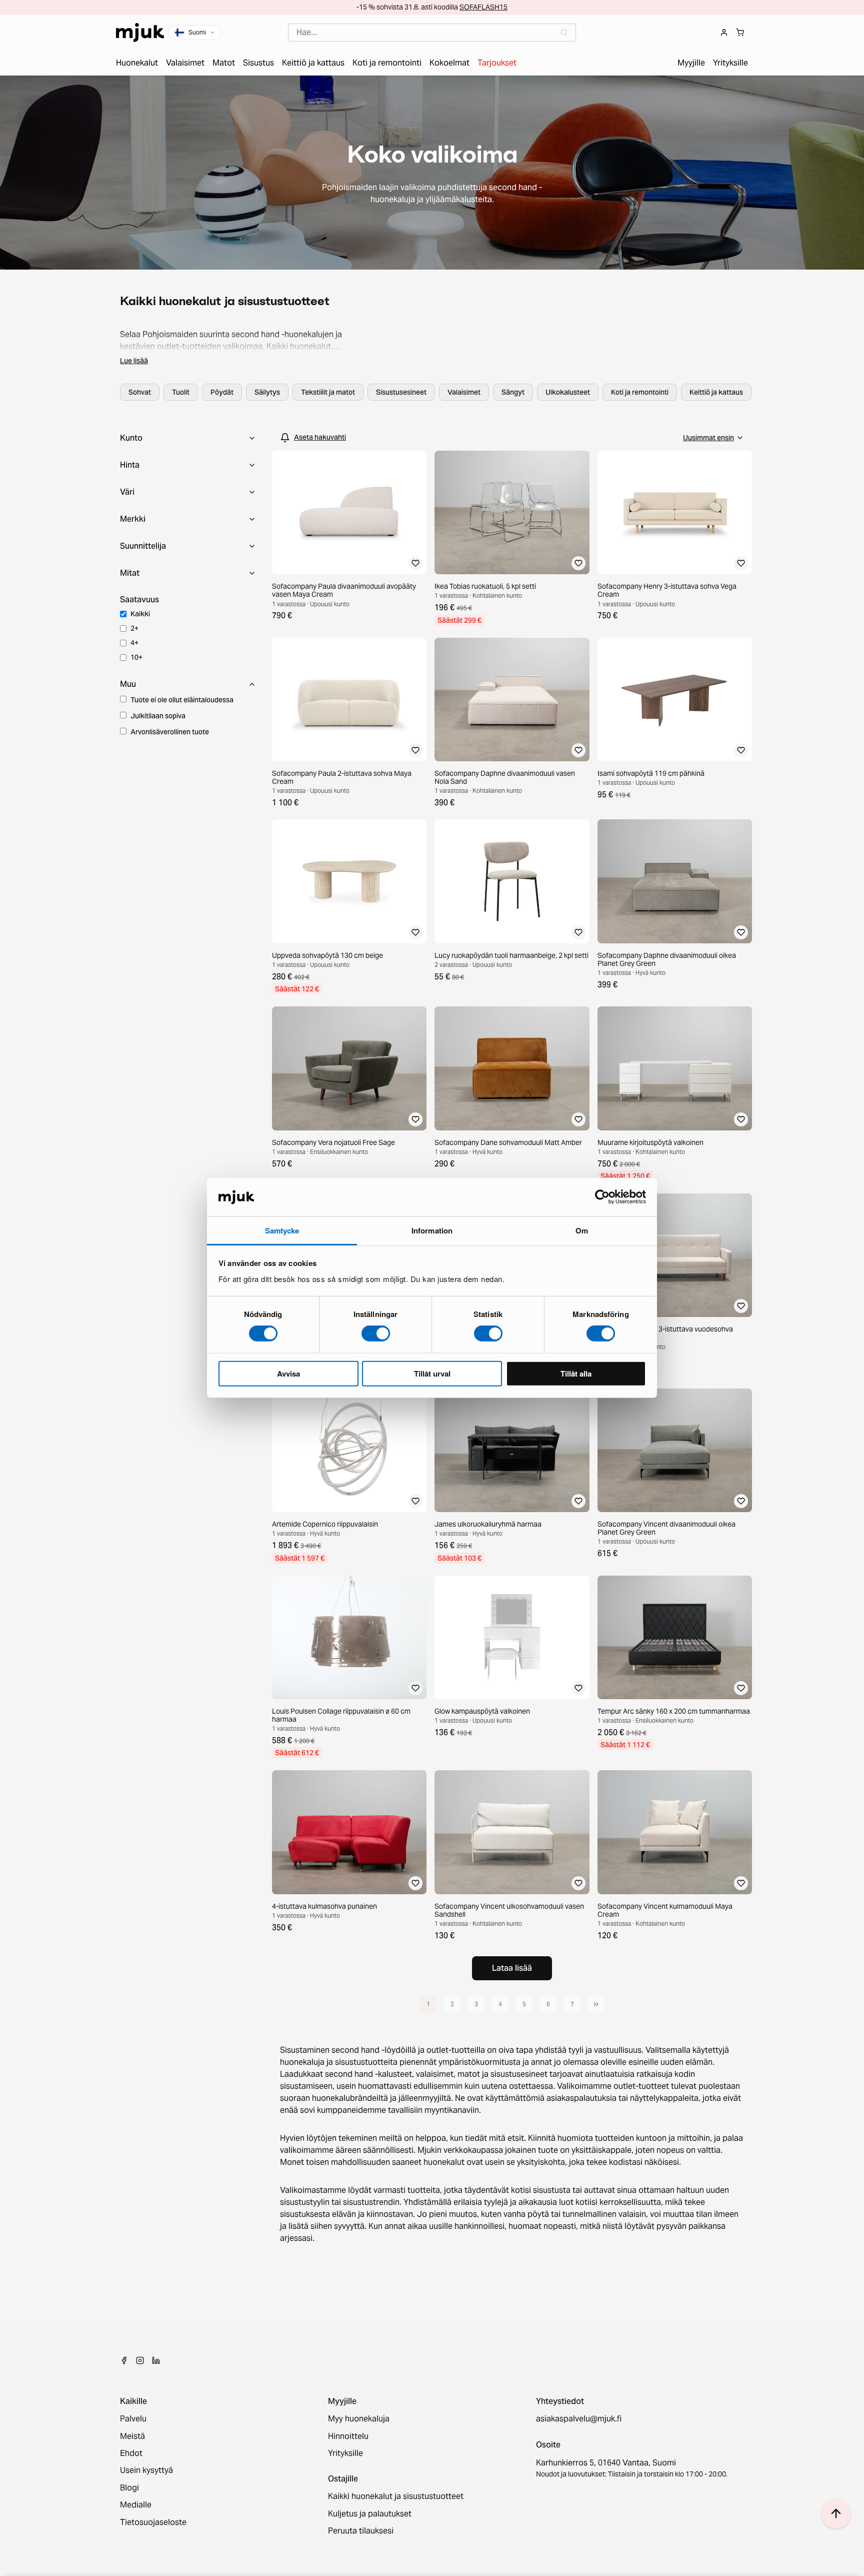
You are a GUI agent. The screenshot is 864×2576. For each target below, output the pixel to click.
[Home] (140, 33)
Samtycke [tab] (282, 1230)
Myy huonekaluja (359, 2419)
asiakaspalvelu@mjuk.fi (579, 2419)
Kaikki (140, 614)
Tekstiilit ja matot (328, 392)
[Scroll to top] (836, 2513)
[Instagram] (140, 2360)
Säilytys (267, 392)
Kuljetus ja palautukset (370, 2514)
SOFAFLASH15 (483, 7)
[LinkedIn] (156, 2360)
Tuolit (181, 392)
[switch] (376, 1334)
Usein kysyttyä (146, 2470)
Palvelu (133, 2419)
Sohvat (140, 392)
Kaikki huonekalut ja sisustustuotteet (396, 2496)
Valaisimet (464, 392)
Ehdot (131, 2453)
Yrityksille (345, 2453)
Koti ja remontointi (640, 392)
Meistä (132, 2436)
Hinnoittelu (348, 2436)
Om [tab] (582, 1230)
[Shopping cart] (740, 33)
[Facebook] (124, 2360)
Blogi (129, 2488)
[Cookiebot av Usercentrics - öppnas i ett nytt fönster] (602, 1197)
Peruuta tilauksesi (361, 2531)
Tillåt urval (432, 1373)
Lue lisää (134, 361)
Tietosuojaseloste (153, 2522)
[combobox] (432, 33)
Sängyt (513, 392)
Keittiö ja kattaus (716, 392)
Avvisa (288, 1373)
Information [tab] (432, 1230)
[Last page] (596, 2004)
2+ (134, 628)
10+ (136, 657)
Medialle (136, 2505)
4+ (134, 643)
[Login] (724, 33)
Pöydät (222, 392)
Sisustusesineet (401, 392)
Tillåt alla (576, 1373)
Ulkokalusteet (568, 392)
